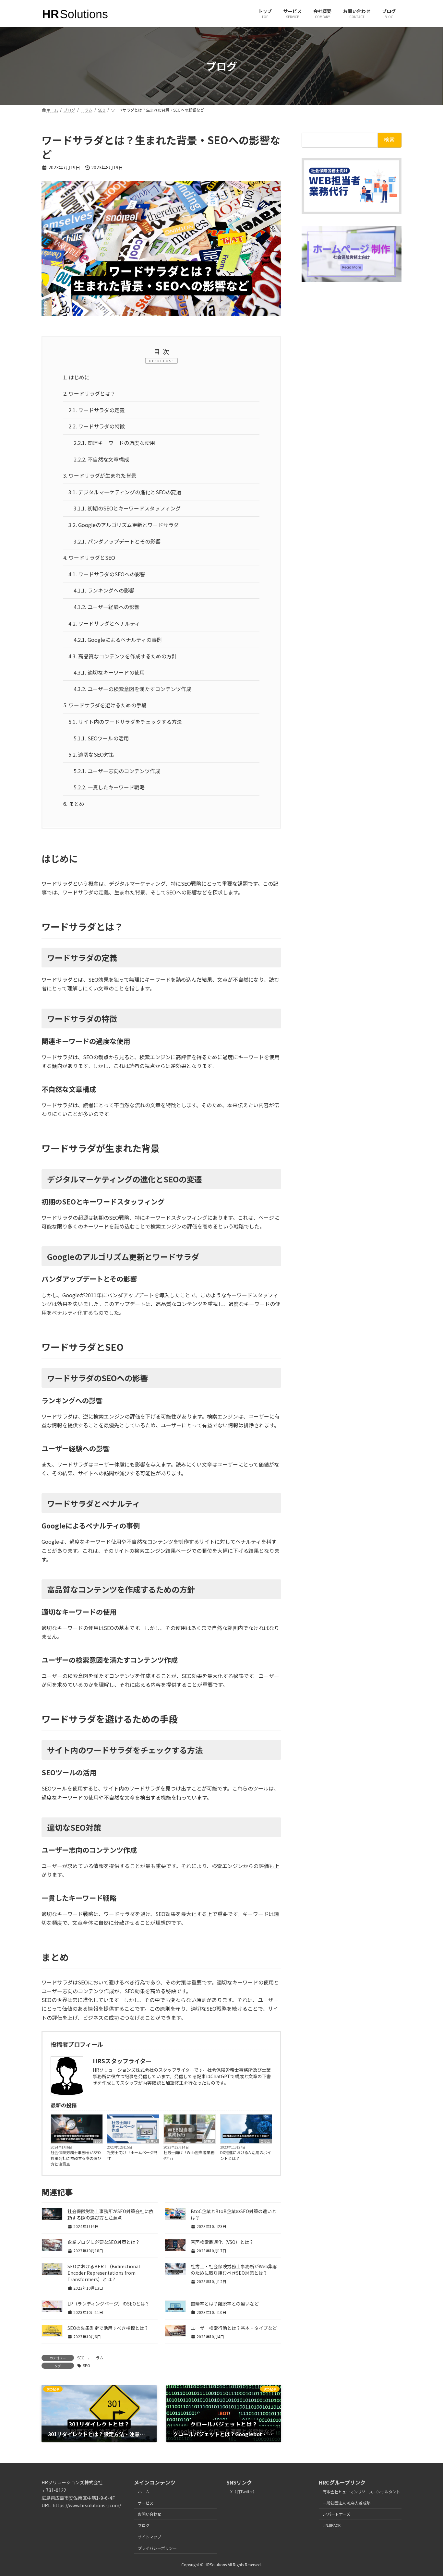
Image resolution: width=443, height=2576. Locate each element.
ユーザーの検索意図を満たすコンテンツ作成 (132, 689)
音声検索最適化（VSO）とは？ (222, 2242)
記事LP (152, 2141)
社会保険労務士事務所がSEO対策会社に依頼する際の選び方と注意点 (76, 2158)
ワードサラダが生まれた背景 (100, 475)
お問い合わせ (150, 2514)
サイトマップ (150, 2537)
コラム (265, 2141)
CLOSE (167, 361)
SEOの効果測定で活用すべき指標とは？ (108, 2328)
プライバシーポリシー (157, 2548)
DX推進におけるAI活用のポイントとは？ (246, 2155)
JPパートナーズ (336, 2514)
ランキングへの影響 (104, 590)
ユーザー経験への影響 (107, 607)
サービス (146, 2503)
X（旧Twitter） (243, 2492)
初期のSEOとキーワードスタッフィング (127, 508)
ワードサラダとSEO (89, 557)
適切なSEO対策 (91, 754)
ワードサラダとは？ (89, 393)
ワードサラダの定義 (97, 410)
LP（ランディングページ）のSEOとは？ (108, 2304)
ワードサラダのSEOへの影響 (107, 574)
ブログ (144, 2525)
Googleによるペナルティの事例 (118, 640)
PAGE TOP (427, 2493)
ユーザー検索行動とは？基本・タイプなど (234, 2328)
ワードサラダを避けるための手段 (105, 705)
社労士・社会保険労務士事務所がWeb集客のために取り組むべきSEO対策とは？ (234, 2270)
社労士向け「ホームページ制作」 (132, 2155)
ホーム (144, 2492)
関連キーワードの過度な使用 (114, 443)
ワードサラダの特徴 (97, 426)
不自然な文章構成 (101, 459)
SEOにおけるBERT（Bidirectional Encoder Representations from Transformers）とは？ (104, 2273)
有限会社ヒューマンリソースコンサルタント (361, 2492)
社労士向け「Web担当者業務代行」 (189, 2155)
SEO (98, 2141)
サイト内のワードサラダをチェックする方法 (125, 722)
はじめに (76, 377)
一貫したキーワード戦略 (109, 787)
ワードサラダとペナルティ (104, 623)
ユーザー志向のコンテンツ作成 (117, 771)
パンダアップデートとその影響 (117, 541)
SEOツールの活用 (101, 738)
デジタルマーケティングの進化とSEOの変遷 (125, 492)
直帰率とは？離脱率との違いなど (225, 2304)
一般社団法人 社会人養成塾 (347, 2503)
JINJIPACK (332, 2525)
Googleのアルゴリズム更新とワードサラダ (124, 525)
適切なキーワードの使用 (109, 672)
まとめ (74, 804)
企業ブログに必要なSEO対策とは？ (104, 2242)
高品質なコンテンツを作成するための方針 (123, 656)
